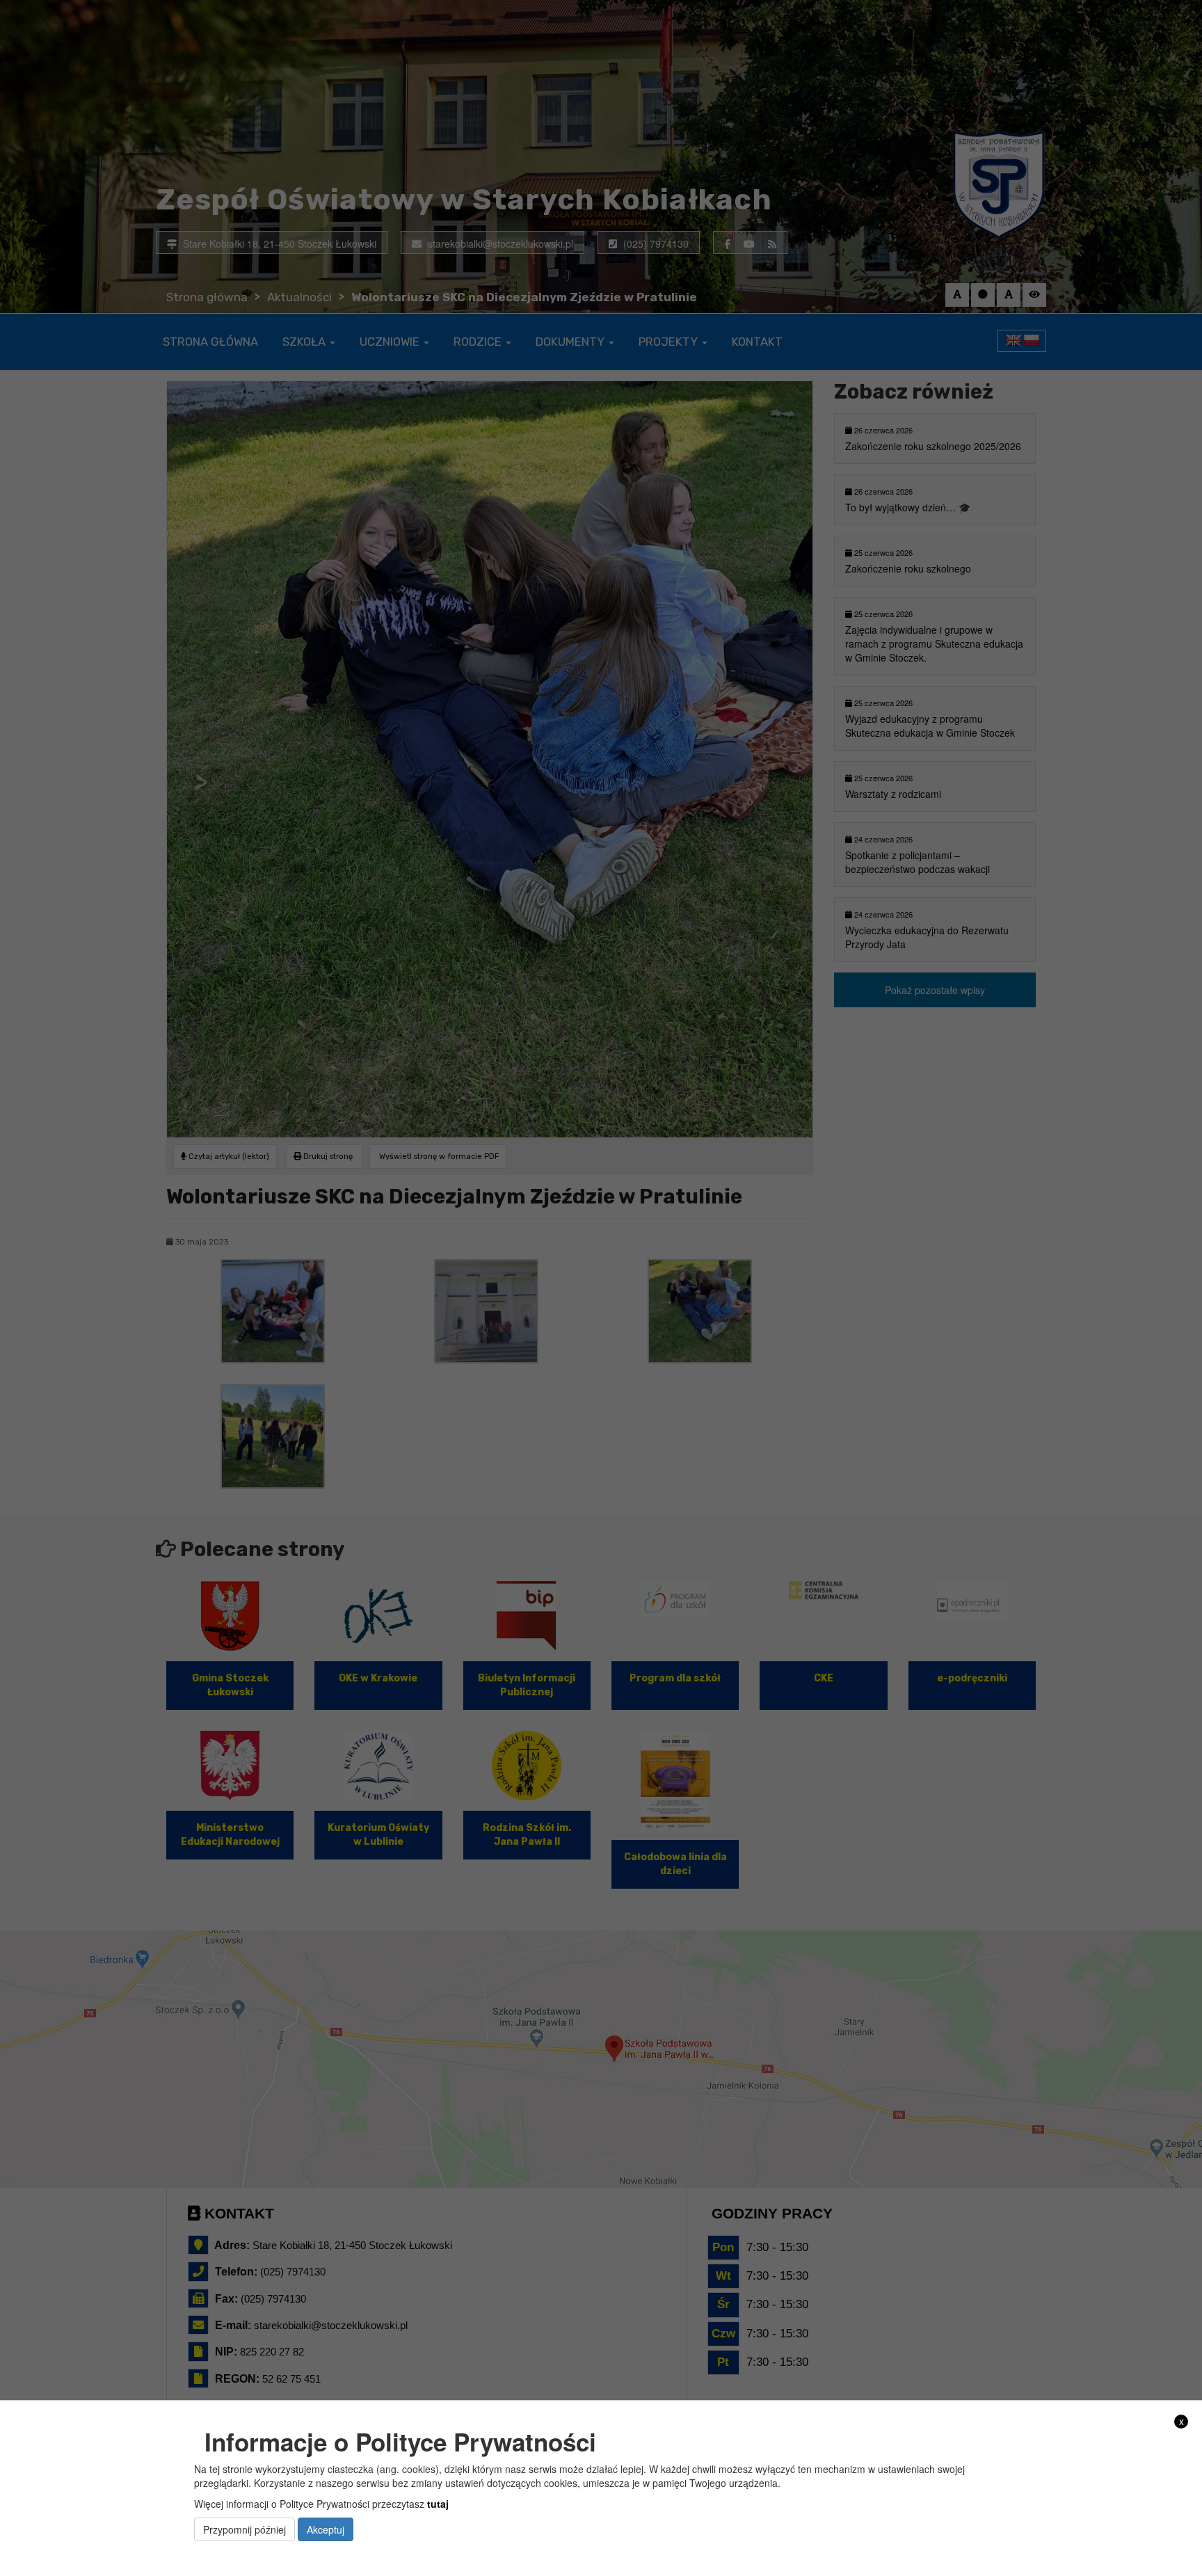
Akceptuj (326, 2529)
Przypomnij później (245, 2529)
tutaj (438, 2504)
